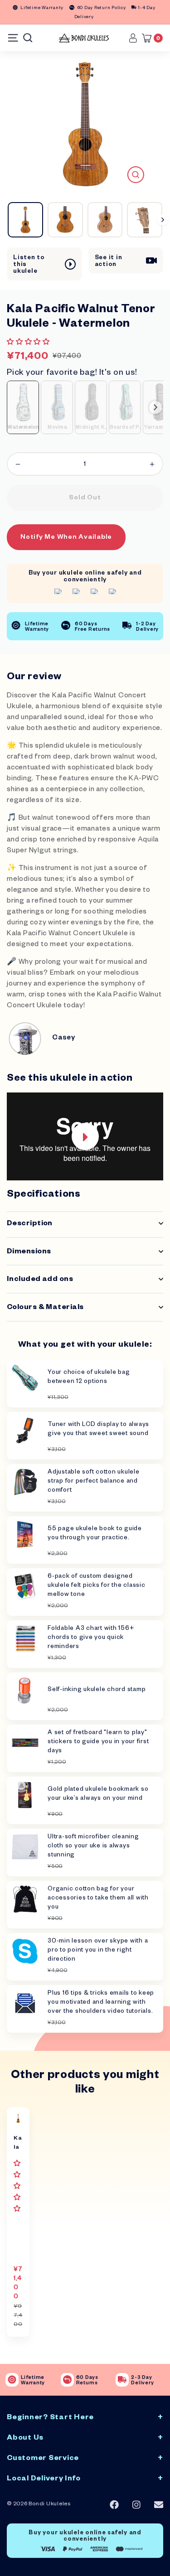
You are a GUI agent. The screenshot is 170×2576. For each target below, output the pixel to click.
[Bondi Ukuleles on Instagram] (136, 2505)
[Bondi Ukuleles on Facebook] (114, 2505)
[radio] (23, 407)
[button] (29, 343)
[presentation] (155, 407)
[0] (149, 38)
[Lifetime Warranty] (12, 2380)
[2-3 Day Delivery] (122, 2380)
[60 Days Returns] (67, 2380)
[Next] (163, 220)
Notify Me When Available (66, 538)
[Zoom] (136, 175)
